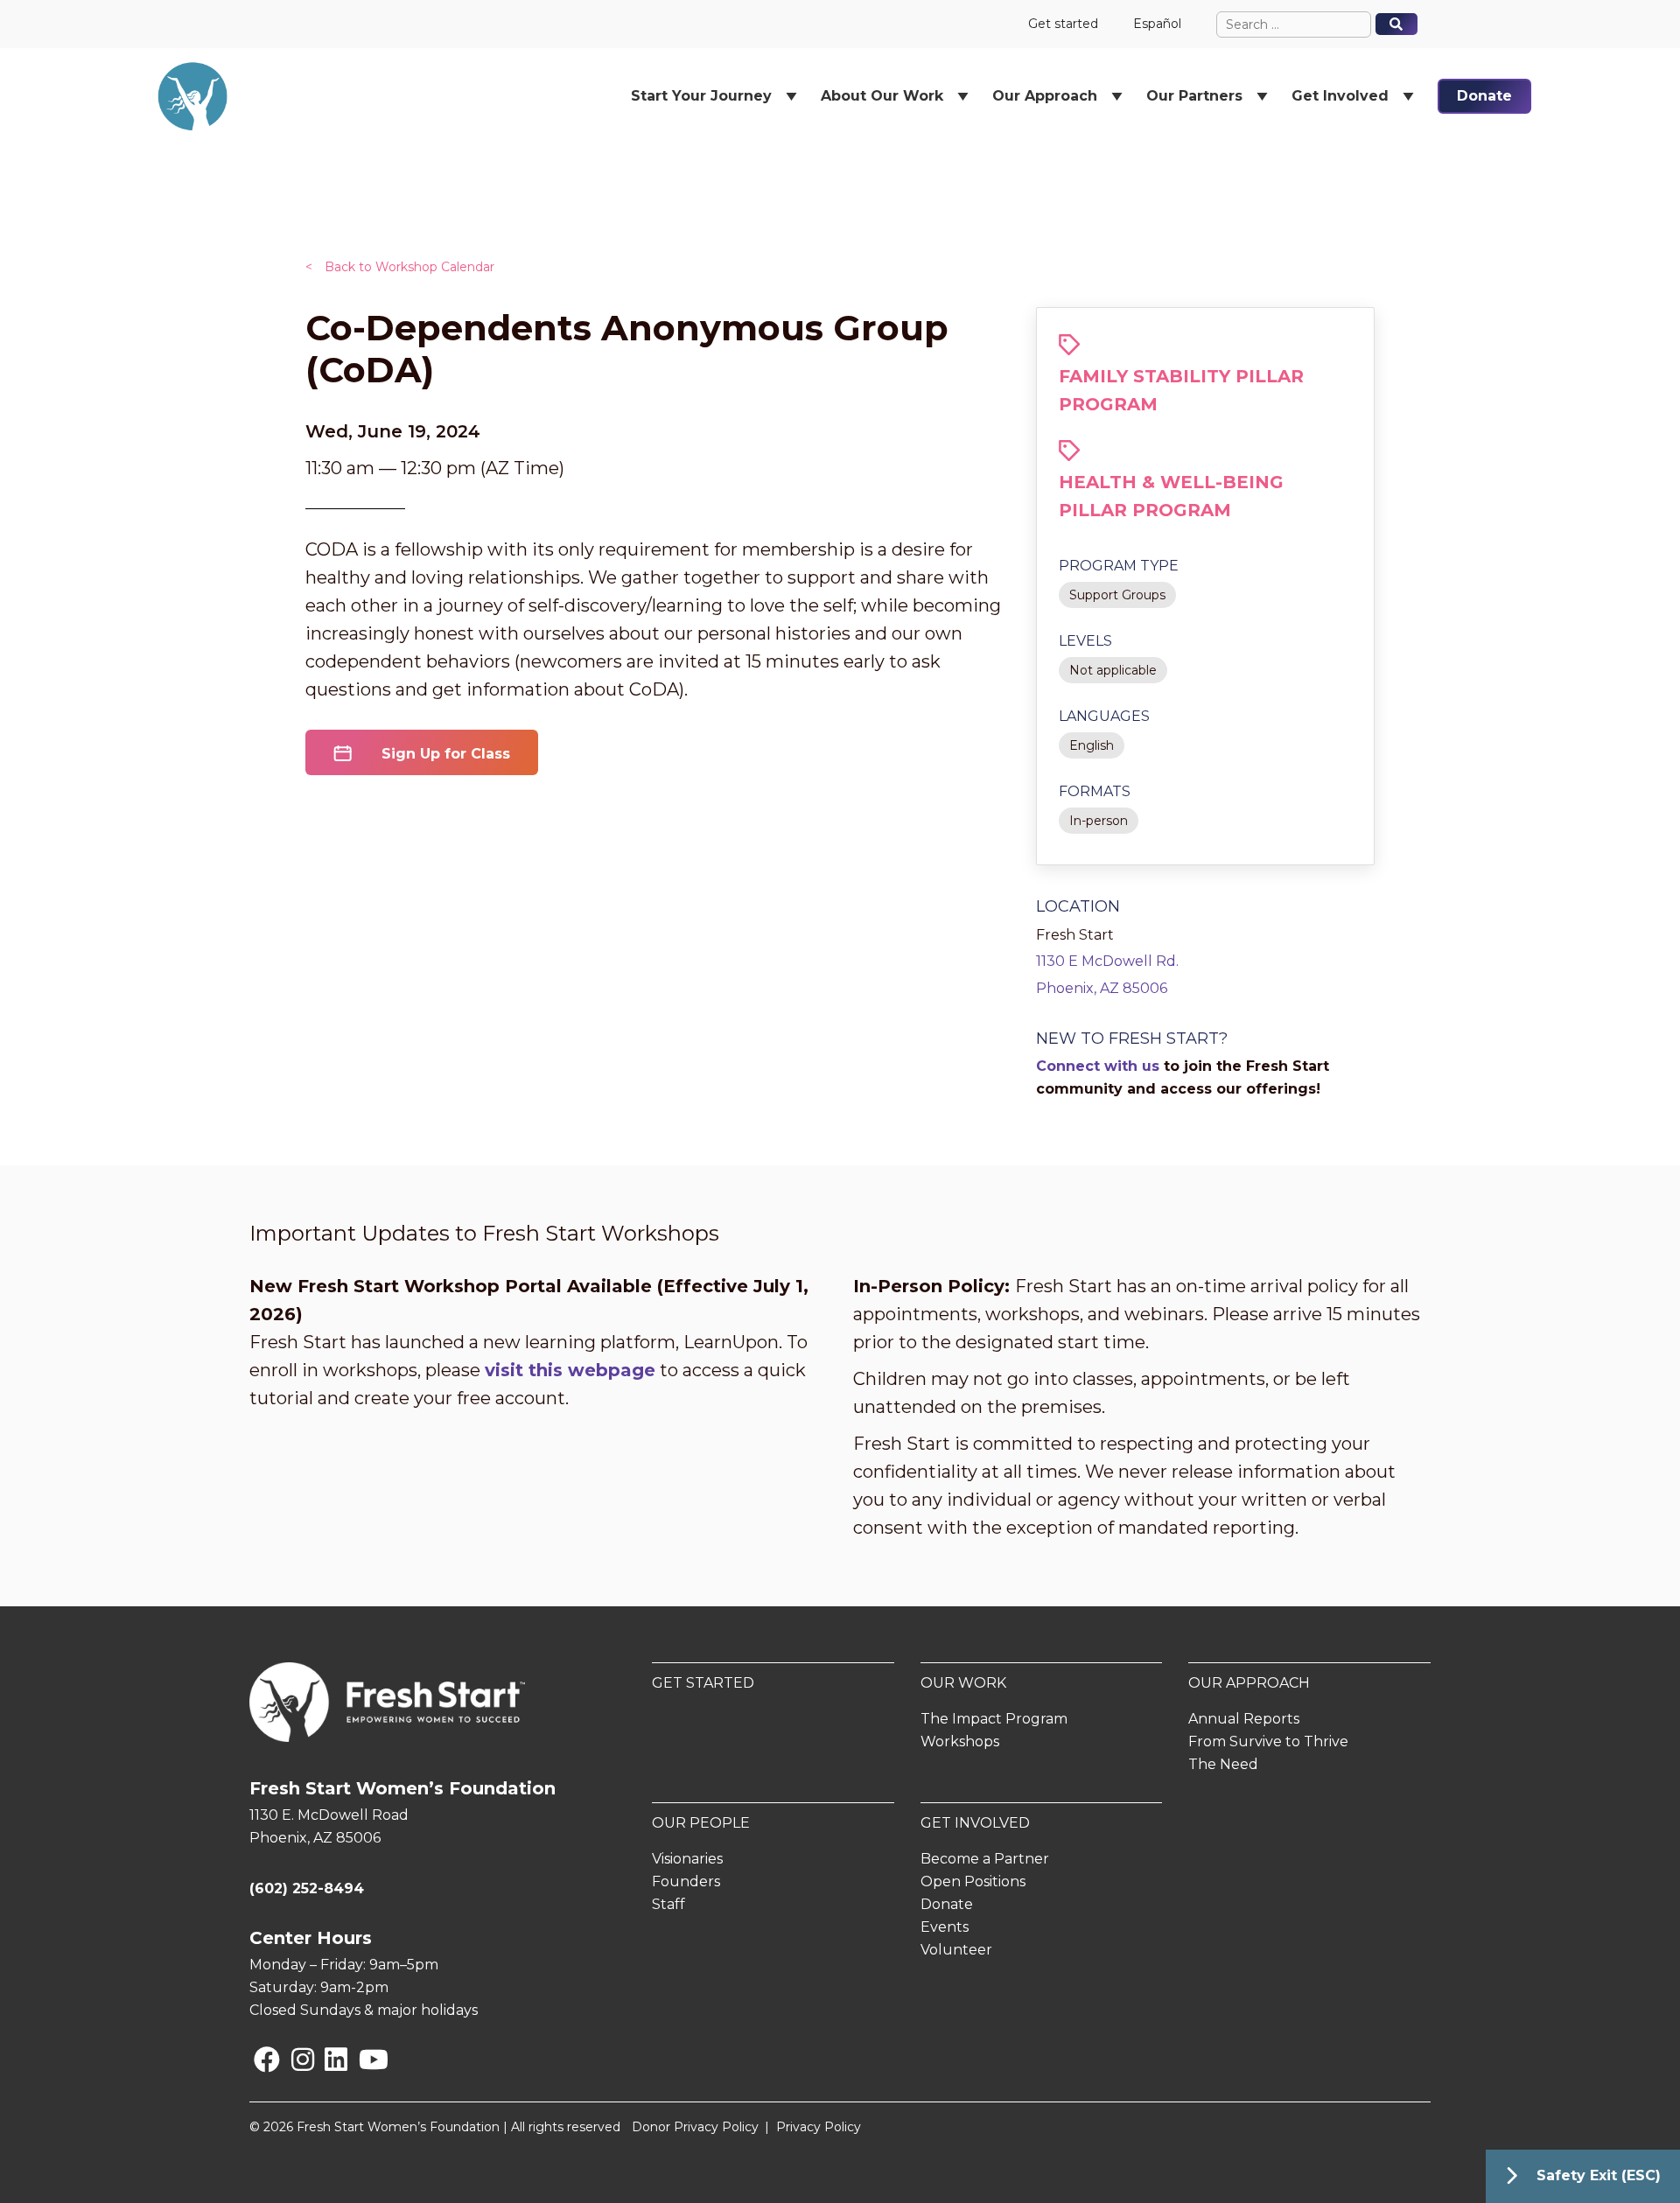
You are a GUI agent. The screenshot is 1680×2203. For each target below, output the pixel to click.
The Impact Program (994, 1719)
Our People (701, 1823)
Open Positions (973, 1881)
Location (1078, 906)
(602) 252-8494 (307, 1888)
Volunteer (956, 1950)
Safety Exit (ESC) (1599, 2175)
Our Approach (1249, 1683)
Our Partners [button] (1194, 96)
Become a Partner (985, 1859)
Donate (1484, 96)
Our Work (963, 1683)
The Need (1223, 1764)
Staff (668, 1904)
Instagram (295, 2059)
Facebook (257, 2059)
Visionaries (687, 1859)
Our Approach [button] (1045, 96)
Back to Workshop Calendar (400, 267)
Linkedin (328, 2059)
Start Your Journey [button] (701, 96)
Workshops (960, 1741)
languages (1104, 716)
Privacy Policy (819, 2127)
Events (945, 1927)
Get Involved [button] (1340, 96)
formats (1095, 791)
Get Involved (975, 1823)
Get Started (703, 1683)
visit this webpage (570, 1370)
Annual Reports (1244, 1719)
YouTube (362, 2059)
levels (1085, 641)
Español (1157, 24)
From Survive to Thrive (1268, 1741)
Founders (686, 1881)
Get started (1063, 24)
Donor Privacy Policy (695, 2127)
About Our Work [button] (882, 96)
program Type (1119, 566)
